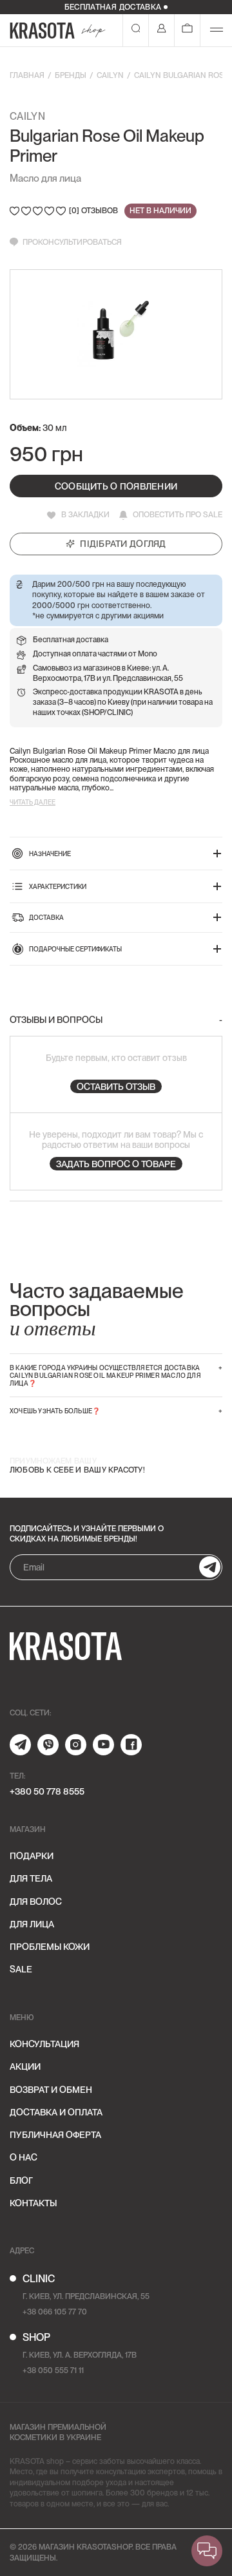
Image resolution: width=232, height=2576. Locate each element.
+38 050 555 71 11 (53, 2371)
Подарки (32, 1856)
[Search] (136, 30)
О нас (24, 2157)
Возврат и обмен (51, 2090)
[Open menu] (217, 30)
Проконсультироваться (72, 242)
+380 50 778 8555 (47, 1791)
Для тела (31, 1878)
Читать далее (33, 802)
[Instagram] (76, 1745)
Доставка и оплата (56, 2112)
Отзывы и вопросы (56, 1020)
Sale (21, 1969)
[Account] (162, 30)
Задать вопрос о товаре (116, 1164)
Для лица (32, 1924)
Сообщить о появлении (116, 486)
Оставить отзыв (116, 1087)
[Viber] (48, 1745)
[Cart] (187, 30)
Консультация (44, 2044)
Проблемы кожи (50, 1947)
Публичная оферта (55, 2135)
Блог (21, 2180)
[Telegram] (20, 1745)
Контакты (33, 2203)
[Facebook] (131, 1745)
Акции (25, 2066)
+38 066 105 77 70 (55, 2312)
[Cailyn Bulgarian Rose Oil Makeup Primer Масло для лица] (116, 334)
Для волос (36, 1902)
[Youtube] (103, 1745)
